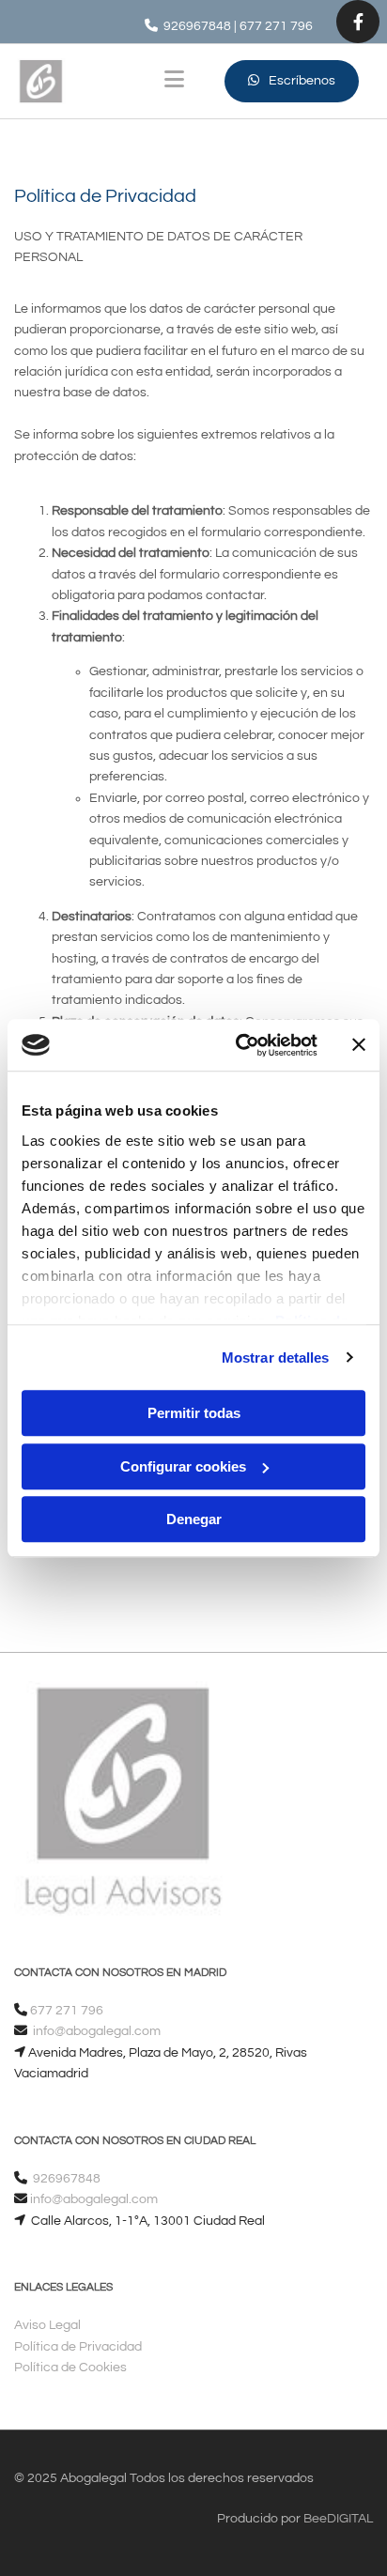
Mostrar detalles (276, 1357)
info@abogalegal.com (95, 2031)
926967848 (67, 2179)
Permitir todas (194, 1413)
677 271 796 (276, 26)
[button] (292, 81)
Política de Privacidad (78, 2347)
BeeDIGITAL (338, 2519)
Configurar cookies (183, 1466)
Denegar (194, 1519)
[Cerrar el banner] (359, 1045)
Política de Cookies (70, 2368)
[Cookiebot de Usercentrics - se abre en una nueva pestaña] (240, 1045)
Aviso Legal (47, 2325)
